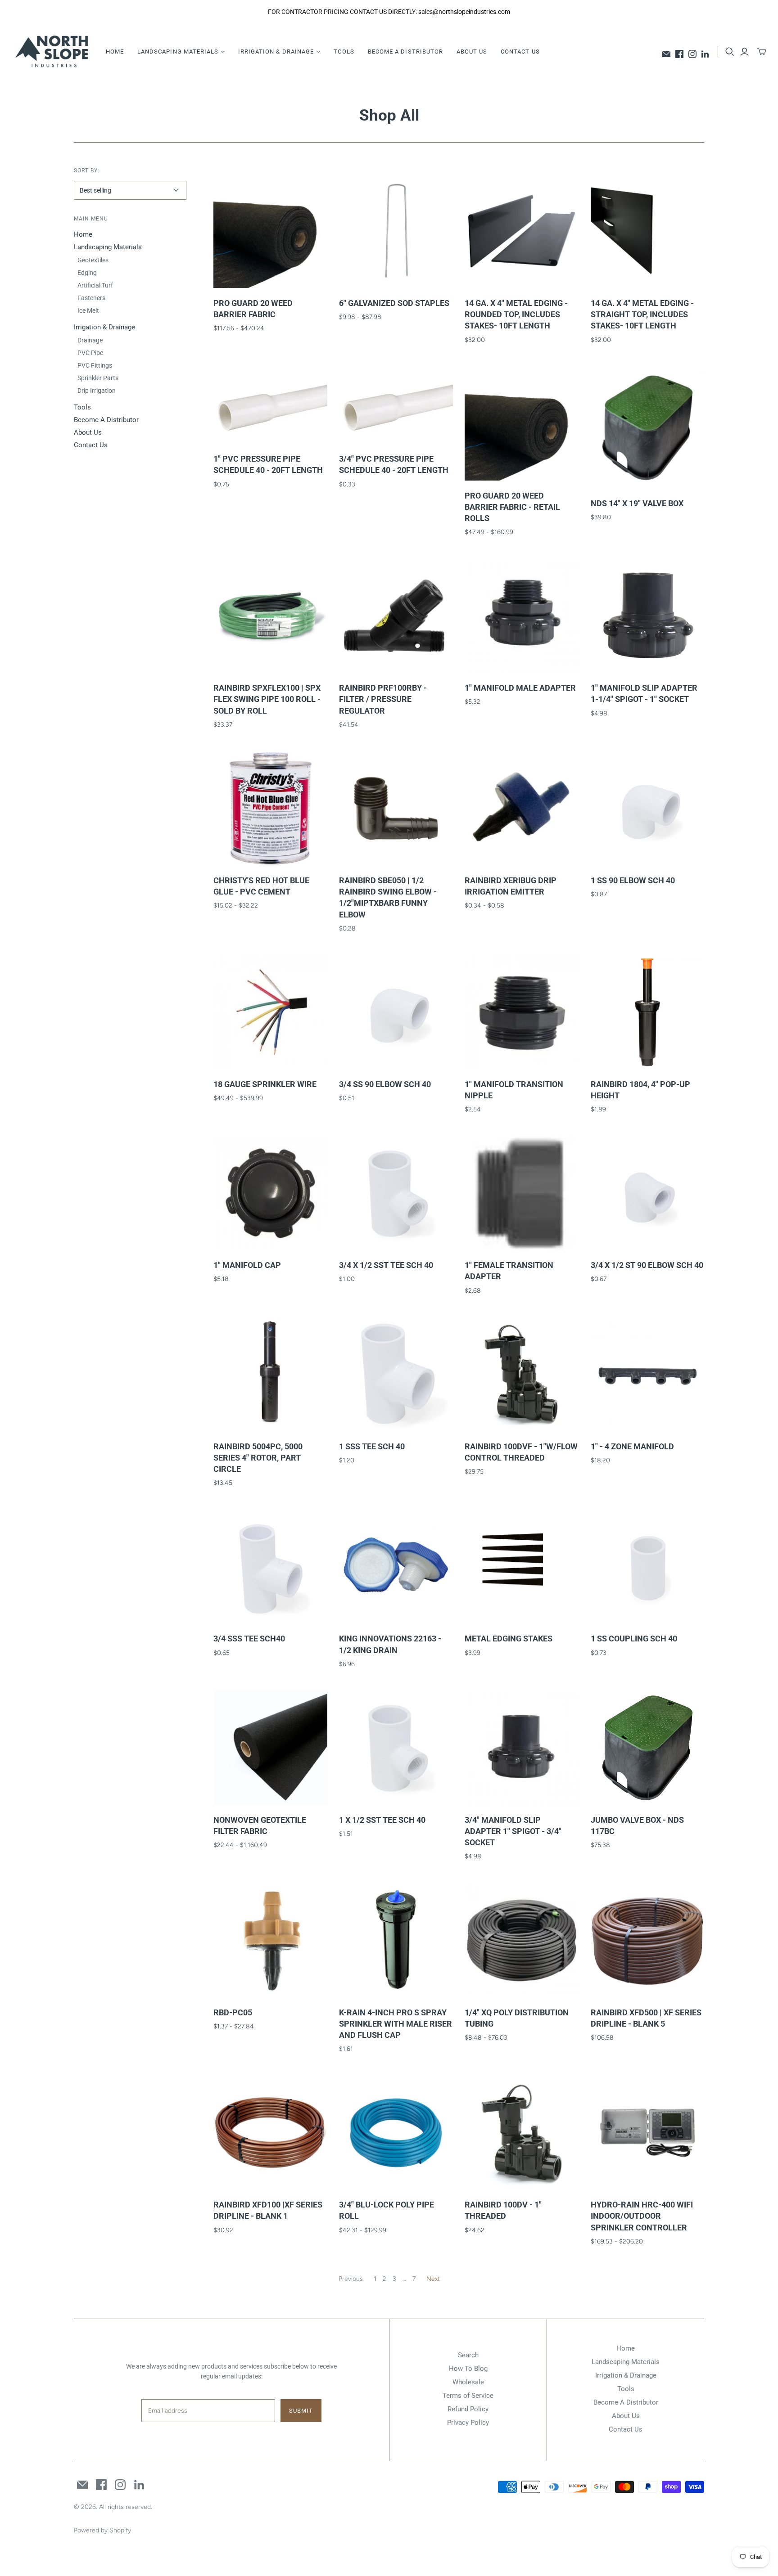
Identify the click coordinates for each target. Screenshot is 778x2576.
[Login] (744, 52)
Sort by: (87, 171)
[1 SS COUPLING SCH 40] (648, 1567)
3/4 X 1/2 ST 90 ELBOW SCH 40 (647, 1265)
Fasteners (91, 298)
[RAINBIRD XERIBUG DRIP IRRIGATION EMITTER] (522, 808)
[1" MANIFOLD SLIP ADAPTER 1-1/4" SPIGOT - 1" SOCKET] (648, 616)
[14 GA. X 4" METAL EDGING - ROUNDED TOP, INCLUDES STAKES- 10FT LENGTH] (522, 231)
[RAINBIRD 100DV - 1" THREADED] (522, 2133)
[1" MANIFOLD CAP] (270, 1194)
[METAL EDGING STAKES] (522, 1567)
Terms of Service (468, 2396)
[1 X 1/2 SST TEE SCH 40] (396, 1748)
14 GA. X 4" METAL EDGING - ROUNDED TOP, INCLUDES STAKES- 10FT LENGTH (516, 314)
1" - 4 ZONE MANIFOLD (632, 1446)
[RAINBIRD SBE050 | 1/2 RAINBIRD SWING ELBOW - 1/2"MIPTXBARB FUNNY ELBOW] (396, 808)
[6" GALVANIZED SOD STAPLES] (396, 231)
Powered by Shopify (102, 2530)
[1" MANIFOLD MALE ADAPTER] (522, 616)
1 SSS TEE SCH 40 (372, 1446)
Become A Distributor (405, 52)
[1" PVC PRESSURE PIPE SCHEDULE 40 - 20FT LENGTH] (270, 405)
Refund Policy (468, 2409)
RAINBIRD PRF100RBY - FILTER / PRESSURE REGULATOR (383, 699)
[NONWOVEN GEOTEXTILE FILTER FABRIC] (270, 1748)
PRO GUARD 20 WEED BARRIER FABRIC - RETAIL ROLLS (512, 507)
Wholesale (468, 2382)
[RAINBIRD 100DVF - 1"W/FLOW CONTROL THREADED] (522, 1374)
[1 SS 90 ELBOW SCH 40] (648, 808)
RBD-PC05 (233, 2012)
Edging (87, 273)
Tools (344, 52)
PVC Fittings (95, 365)
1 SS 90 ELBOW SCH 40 (633, 880)
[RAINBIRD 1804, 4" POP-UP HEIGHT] (648, 1012)
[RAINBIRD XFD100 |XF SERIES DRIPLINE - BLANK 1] (270, 2133)
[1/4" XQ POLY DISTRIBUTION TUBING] (522, 1940)
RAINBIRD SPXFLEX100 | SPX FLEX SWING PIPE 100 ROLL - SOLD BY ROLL (267, 699)
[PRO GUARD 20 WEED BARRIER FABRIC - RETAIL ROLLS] (522, 424)
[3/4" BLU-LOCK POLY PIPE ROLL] (396, 2133)
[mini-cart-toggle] (762, 52)
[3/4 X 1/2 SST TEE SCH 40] (396, 1194)
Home (115, 52)
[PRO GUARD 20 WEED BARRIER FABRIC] (270, 231)
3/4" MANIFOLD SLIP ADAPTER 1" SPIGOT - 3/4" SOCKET (513, 1831)
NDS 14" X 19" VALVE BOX (637, 503)
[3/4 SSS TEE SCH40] (270, 1567)
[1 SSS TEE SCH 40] (396, 1374)
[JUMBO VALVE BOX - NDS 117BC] (648, 1748)
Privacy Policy (468, 2423)
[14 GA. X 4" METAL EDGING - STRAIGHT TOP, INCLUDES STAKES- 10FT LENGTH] (648, 231)
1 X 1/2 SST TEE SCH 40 (382, 1820)
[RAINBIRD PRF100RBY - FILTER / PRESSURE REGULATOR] (396, 616)
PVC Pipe (90, 353)
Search (468, 2355)
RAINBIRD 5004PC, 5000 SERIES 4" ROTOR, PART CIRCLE (258, 1458)
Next (433, 2279)
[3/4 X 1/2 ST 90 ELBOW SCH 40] (648, 1194)
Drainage (90, 340)
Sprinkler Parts (98, 378)
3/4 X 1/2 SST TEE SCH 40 (386, 1265)
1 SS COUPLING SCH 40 (634, 1639)
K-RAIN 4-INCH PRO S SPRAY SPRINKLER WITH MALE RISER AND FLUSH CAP (396, 2024)
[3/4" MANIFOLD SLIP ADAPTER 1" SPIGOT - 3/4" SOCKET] (522, 1748)
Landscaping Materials (108, 247)
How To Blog (468, 2369)
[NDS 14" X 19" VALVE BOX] (648, 427)
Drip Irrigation (97, 391)
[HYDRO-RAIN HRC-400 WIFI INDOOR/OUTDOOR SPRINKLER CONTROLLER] (648, 2133)
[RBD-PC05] (270, 1940)
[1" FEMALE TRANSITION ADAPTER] (522, 1194)
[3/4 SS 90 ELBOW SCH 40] (396, 1012)
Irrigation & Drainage (104, 327)
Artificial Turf (95, 285)
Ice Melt (88, 310)
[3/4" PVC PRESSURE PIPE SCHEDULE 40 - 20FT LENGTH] (396, 405)
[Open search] (730, 52)
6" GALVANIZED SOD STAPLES (394, 303)
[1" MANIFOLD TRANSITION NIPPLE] (522, 1012)
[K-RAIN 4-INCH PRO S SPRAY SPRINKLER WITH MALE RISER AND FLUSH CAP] (396, 1940)
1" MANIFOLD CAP (247, 1265)
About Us (472, 52)
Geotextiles (93, 260)
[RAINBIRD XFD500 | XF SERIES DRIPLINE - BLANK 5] (648, 1940)
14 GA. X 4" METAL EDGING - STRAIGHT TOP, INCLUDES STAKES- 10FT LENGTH (642, 314)
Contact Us (520, 52)
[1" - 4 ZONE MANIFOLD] (648, 1374)
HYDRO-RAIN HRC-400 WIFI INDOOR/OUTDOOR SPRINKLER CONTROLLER (642, 2216)
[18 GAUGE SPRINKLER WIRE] (270, 1012)
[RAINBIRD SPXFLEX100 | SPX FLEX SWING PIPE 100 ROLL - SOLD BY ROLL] (270, 616)
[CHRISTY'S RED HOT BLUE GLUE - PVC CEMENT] (270, 808)
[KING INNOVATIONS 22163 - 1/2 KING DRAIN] (396, 1567)
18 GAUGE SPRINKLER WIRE (265, 1084)
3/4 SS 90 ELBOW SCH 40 (385, 1084)
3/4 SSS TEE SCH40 (249, 1639)
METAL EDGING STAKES (509, 1639)
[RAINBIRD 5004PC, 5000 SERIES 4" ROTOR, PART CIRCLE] (270, 1374)
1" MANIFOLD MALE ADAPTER (520, 688)
